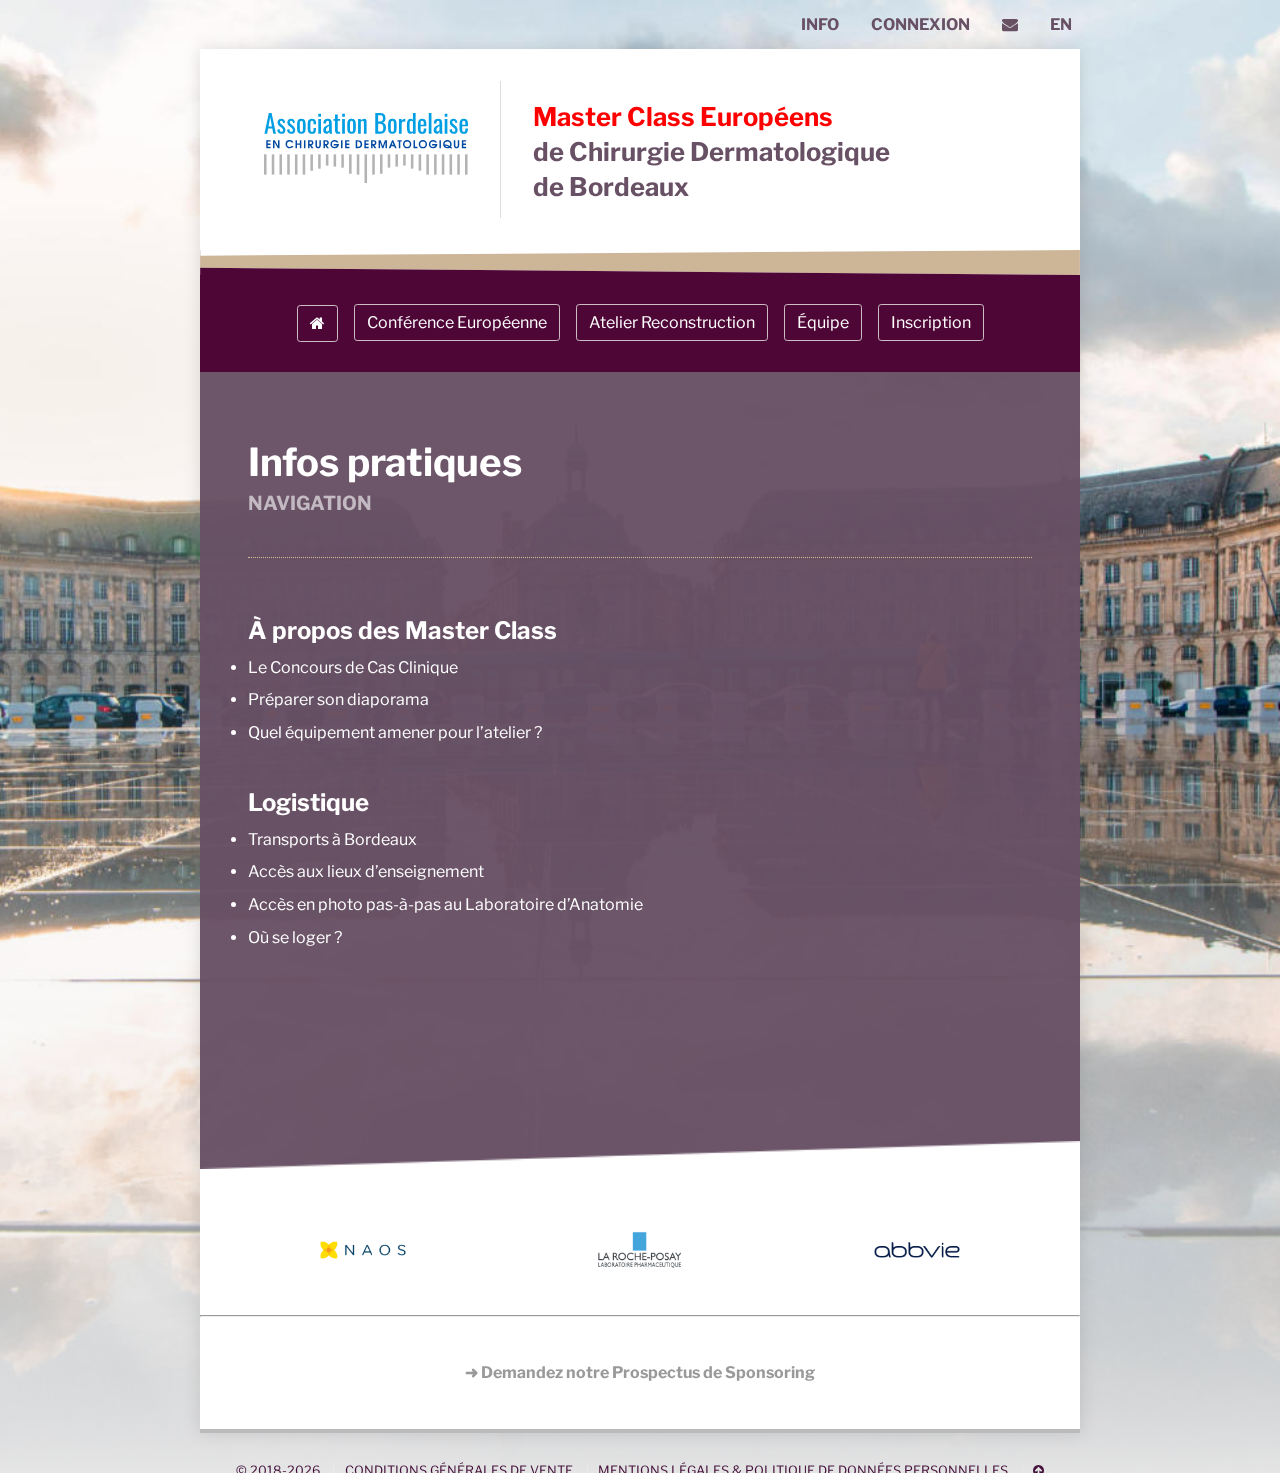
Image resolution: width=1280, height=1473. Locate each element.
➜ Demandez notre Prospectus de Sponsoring (640, 1372)
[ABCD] (366, 149)
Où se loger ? (295, 937)
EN (1061, 24)
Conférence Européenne (457, 322)
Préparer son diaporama (338, 699)
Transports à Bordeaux (332, 839)
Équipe (823, 322)
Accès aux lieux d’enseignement (366, 871)
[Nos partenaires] (640, 1250)
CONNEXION (920, 24)
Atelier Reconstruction (672, 322)
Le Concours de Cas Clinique (353, 667)
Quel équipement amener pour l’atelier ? (395, 732)
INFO (820, 24)
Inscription (931, 322)
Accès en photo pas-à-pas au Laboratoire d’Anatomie (445, 904)
